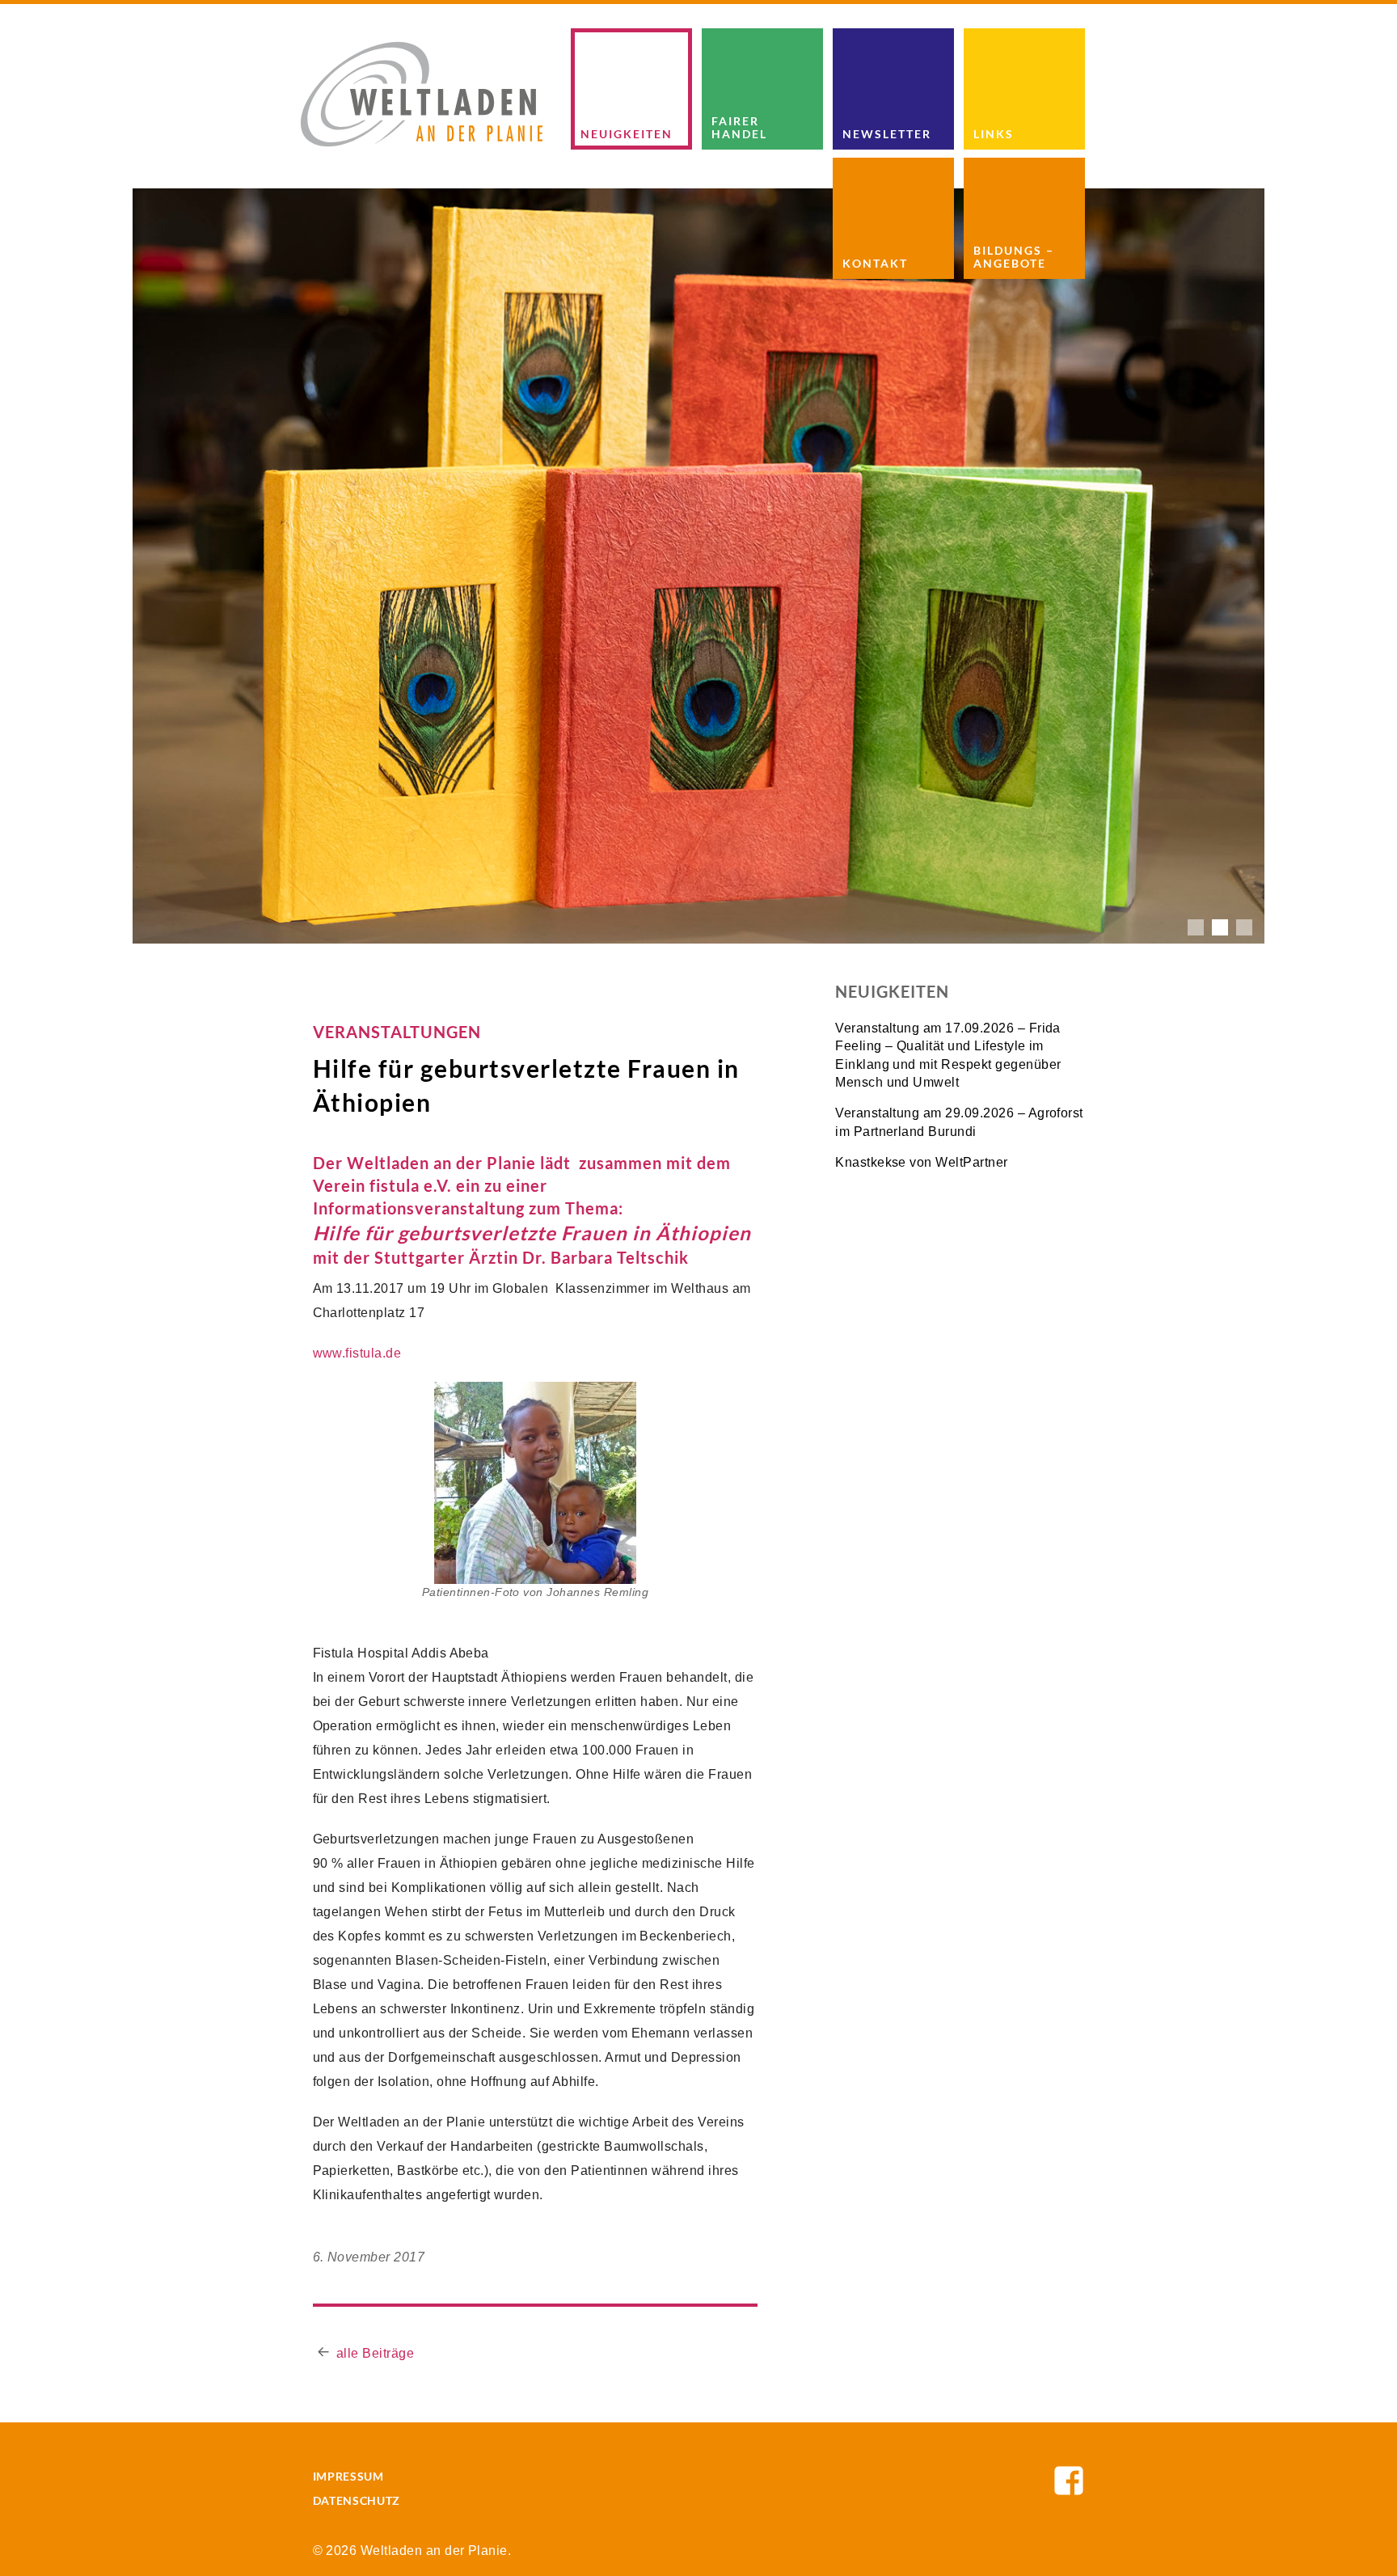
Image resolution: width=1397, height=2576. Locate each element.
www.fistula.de (357, 1353)
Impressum (348, 2476)
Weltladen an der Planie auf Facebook (1069, 2481)
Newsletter (887, 134)
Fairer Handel (739, 127)
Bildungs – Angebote (1014, 256)
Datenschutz (357, 2500)
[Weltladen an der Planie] (422, 93)
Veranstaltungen (397, 1032)
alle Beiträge (375, 2353)
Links (994, 134)
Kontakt (875, 263)
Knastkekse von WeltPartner (921, 1162)
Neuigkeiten (627, 134)
